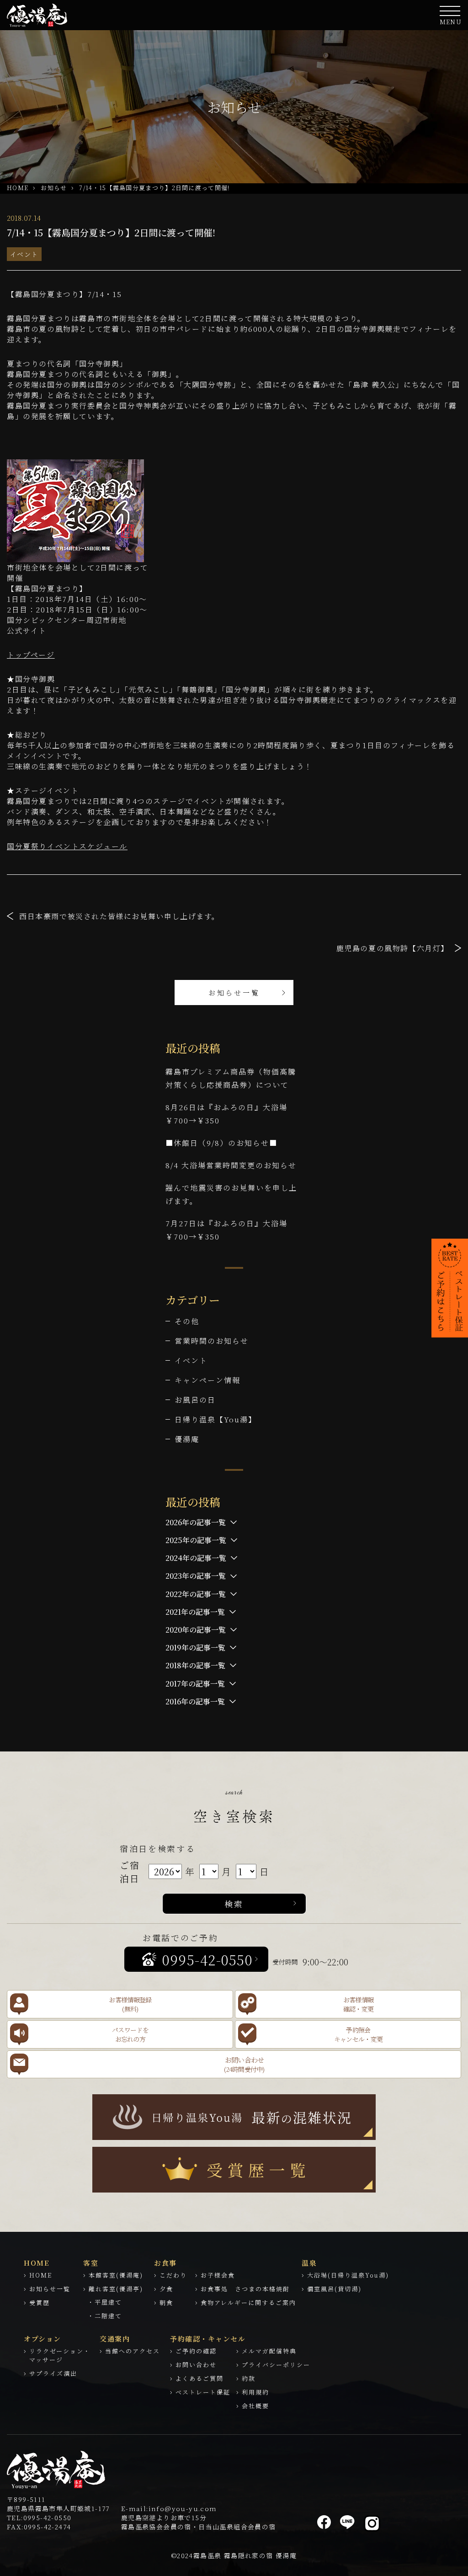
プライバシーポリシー (276, 2365)
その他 (187, 1321)
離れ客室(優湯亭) (116, 2289)
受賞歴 (40, 2302)
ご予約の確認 (196, 2351)
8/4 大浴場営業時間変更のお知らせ (231, 1165)
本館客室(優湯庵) (116, 2275)
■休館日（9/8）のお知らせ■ (221, 1143)
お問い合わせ (196, 2365)
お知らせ (54, 188)
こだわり (173, 2275)
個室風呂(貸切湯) (334, 2289)
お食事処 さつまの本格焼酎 (245, 2289)
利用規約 (255, 2392)
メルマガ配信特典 (269, 2351)
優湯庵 (187, 1439)
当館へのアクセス (133, 2351)
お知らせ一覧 (234, 993)
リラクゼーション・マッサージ (60, 2355)
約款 (249, 2378)
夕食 (166, 2289)
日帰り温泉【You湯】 (215, 1419)
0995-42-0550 (48, 2517)
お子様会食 (218, 2275)
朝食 (166, 2302)
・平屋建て (105, 2302)
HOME (18, 188)
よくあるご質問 (199, 2378)
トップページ (31, 655)
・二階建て (105, 2316)
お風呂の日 (195, 1400)
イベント (24, 254)
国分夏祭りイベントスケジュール (67, 846)
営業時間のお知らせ (212, 1341)
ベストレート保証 (203, 2392)
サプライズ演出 (53, 2373)
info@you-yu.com (183, 2508)
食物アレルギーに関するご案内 (248, 2302)
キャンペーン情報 (207, 1380)
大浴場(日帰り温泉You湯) (348, 2275)
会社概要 (255, 2406)
